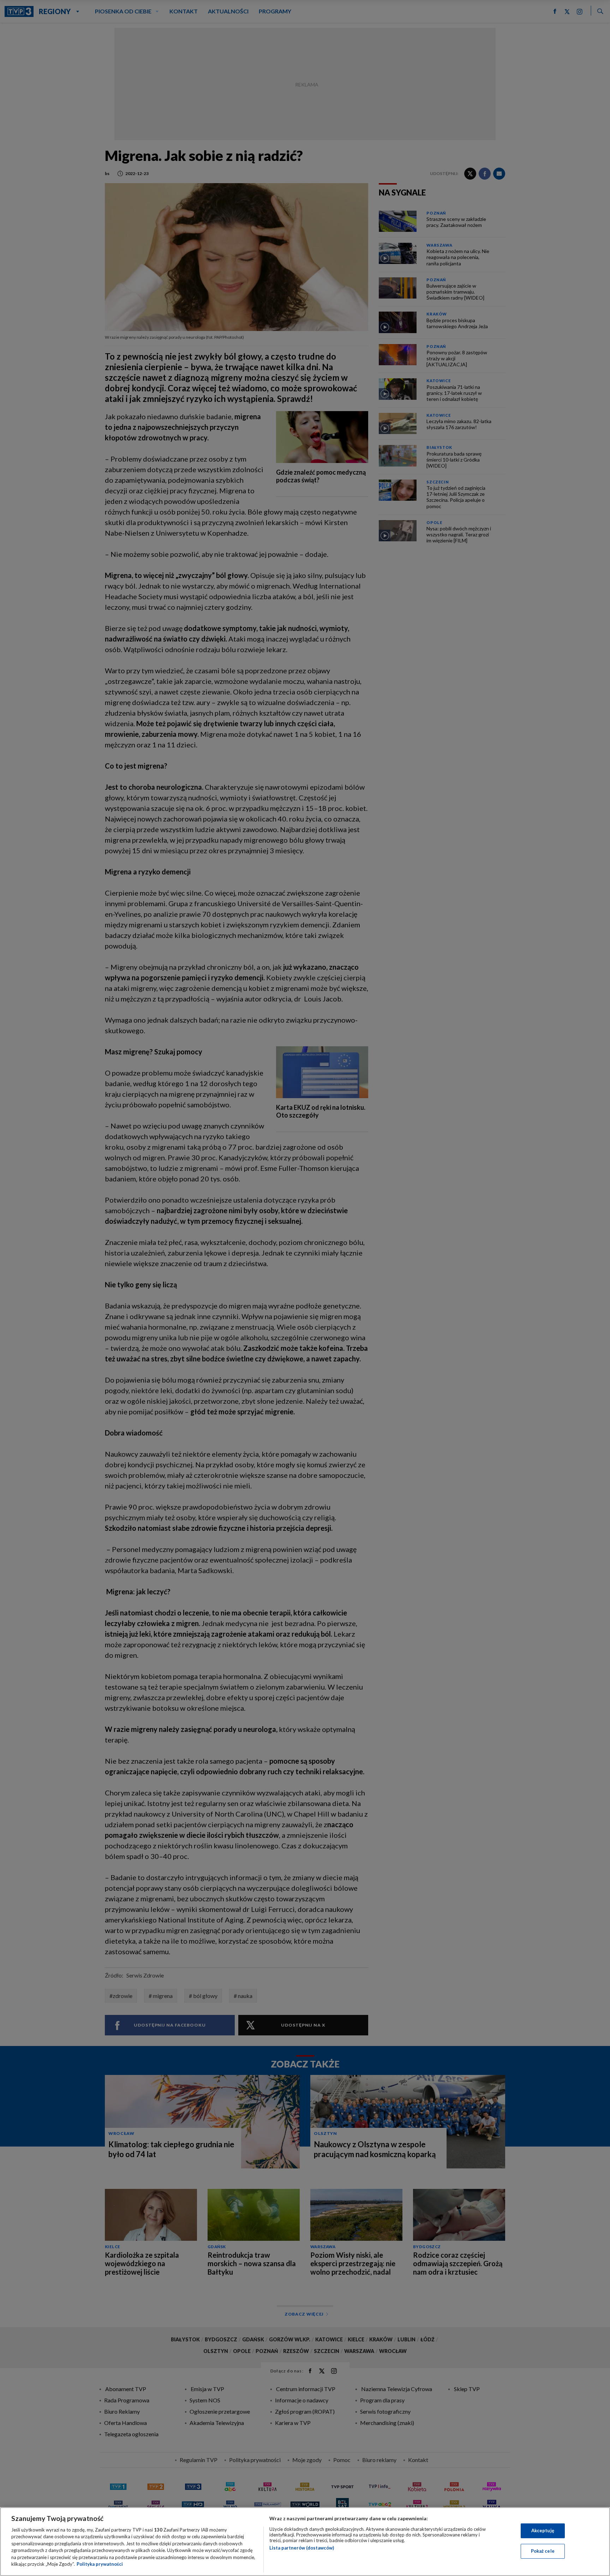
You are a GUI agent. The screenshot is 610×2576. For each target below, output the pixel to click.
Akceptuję (543, 2530)
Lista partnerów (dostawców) (302, 2548)
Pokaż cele (543, 2551)
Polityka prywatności (100, 2564)
